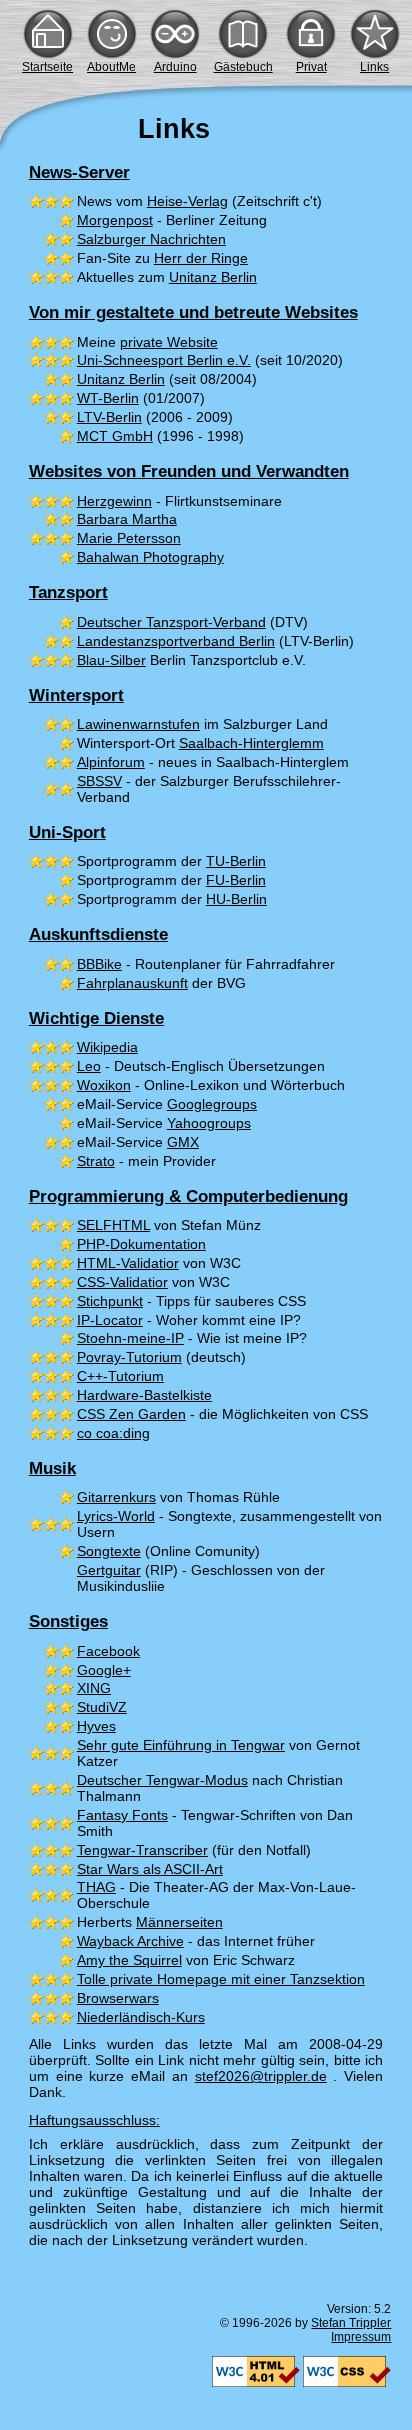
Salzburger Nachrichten (151, 239)
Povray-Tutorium (129, 1357)
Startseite (47, 67)
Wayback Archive (130, 1941)
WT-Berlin (108, 398)
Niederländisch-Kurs (141, 2017)
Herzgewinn (114, 501)
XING (94, 1688)
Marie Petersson (129, 538)
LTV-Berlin (109, 417)
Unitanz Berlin (213, 277)
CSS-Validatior (122, 1282)
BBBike (99, 964)
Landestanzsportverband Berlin (176, 641)
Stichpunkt (110, 1301)
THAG (96, 1887)
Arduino (175, 67)
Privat (311, 67)
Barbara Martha (127, 519)
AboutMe (111, 67)
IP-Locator (110, 1320)
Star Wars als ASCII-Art (150, 1869)
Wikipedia (107, 1047)
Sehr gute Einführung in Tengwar (181, 1745)
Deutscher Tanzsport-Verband (171, 622)
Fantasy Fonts (122, 1815)
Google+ (104, 1670)
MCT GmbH (115, 436)
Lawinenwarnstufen (138, 724)
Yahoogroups (209, 1123)
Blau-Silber (111, 660)
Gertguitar (109, 1570)
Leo (89, 1066)
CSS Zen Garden (131, 1414)
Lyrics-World (116, 1516)
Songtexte (109, 1551)
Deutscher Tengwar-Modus (162, 1780)
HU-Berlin (236, 899)
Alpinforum (111, 762)
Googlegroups (212, 1104)
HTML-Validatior (128, 1263)
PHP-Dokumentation (141, 1244)
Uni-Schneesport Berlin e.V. (164, 360)
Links (374, 67)
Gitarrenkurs (116, 1497)
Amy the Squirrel (129, 1960)
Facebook (108, 1651)
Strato (96, 1161)
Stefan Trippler (351, 2323)
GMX (183, 1142)
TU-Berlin (236, 861)
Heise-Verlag (187, 201)
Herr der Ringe (201, 258)
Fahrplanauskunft (132, 983)
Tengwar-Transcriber (142, 1850)
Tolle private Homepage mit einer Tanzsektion (221, 1979)
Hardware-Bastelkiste (144, 1395)
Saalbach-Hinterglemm (251, 743)
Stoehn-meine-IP (130, 1338)
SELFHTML (113, 1225)
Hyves (96, 1726)
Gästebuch (243, 67)
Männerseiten (179, 1922)
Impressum (361, 2337)
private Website (169, 342)
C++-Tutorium (120, 1376)
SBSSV (99, 781)
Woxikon (104, 1085)
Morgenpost (115, 220)
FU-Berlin (236, 880)
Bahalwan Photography (150, 557)
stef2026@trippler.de (261, 2076)
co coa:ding (113, 1433)
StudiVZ (102, 1707)
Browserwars (118, 1998)
